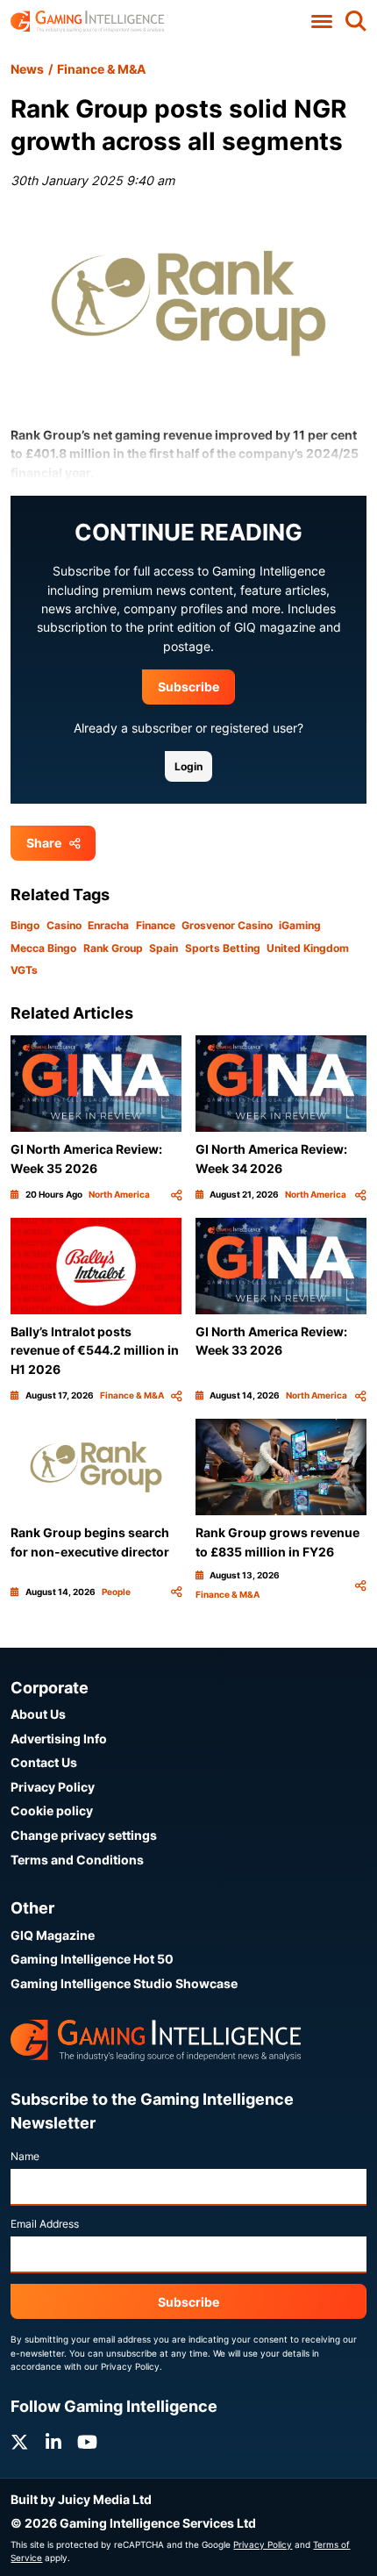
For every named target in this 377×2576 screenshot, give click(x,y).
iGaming (300, 925)
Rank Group (113, 948)
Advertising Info (59, 1739)
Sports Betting (223, 948)
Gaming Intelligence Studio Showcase (124, 1983)
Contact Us (44, 1762)
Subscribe (188, 687)
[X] (19, 2442)
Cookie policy (52, 1810)
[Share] (176, 1195)
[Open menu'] (321, 22)
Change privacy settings (84, 1835)
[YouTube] (87, 2442)
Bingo (25, 925)
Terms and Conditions (77, 1860)
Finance (156, 925)
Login (188, 766)
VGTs (24, 970)
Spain (164, 948)
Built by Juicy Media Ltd (81, 2499)
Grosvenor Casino (227, 925)
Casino (64, 925)
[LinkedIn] (53, 2442)
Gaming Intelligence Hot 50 (92, 1959)
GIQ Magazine (53, 1935)
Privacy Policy (53, 1787)
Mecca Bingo (43, 948)
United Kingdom (308, 948)
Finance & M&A (101, 69)
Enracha (108, 925)
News (27, 69)
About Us (38, 1714)
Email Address (45, 2224)
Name (25, 2156)
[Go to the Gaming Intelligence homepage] (87, 21)
